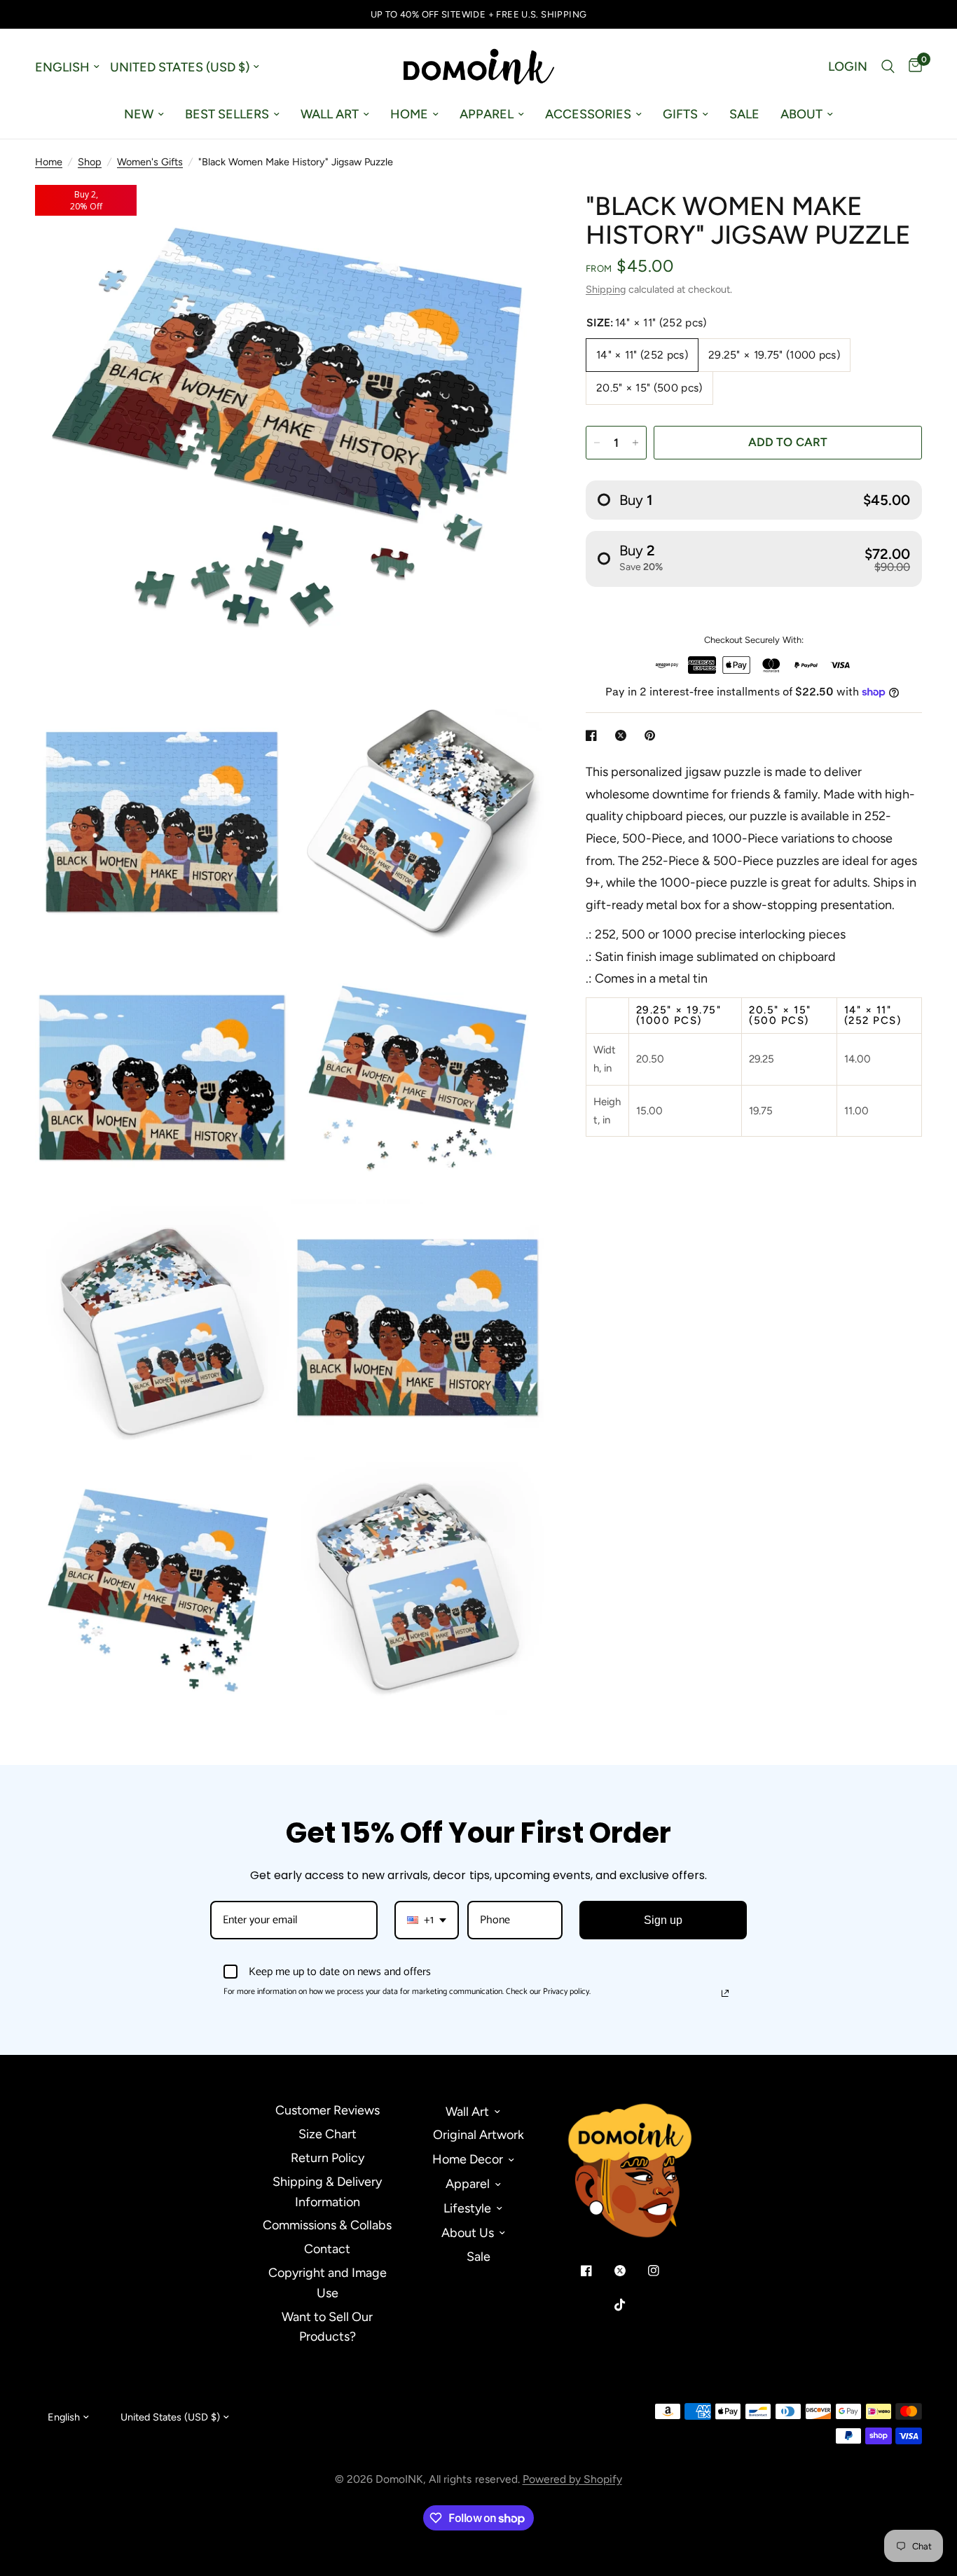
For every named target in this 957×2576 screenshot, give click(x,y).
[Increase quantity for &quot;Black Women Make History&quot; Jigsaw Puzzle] (635, 443)
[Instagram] (663, 2271)
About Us (468, 2233)
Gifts (680, 114)
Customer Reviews (328, 2110)
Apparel (487, 114)
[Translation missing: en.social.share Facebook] (594, 735)
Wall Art (330, 114)
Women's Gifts (150, 162)
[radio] (754, 500)
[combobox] (427, 1920)
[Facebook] (596, 2271)
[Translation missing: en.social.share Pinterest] (653, 735)
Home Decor (468, 2159)
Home (409, 114)
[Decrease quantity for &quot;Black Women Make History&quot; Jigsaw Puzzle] (597, 443)
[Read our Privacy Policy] (725, 1993)
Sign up (663, 1920)
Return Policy (328, 2158)
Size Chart (328, 2134)
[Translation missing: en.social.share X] (624, 735)
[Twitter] (630, 2271)
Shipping (606, 289)
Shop (90, 162)
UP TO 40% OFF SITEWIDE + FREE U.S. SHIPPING (479, 14)
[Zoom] (514, 214)
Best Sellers (227, 114)
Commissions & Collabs (327, 2225)
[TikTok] (630, 2305)
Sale (744, 114)
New (139, 114)
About (801, 114)
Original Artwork (478, 2135)
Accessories (588, 114)
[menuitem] (144, 115)
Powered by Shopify (572, 2479)
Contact (327, 2249)
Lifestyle (467, 2208)
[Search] (888, 67)
